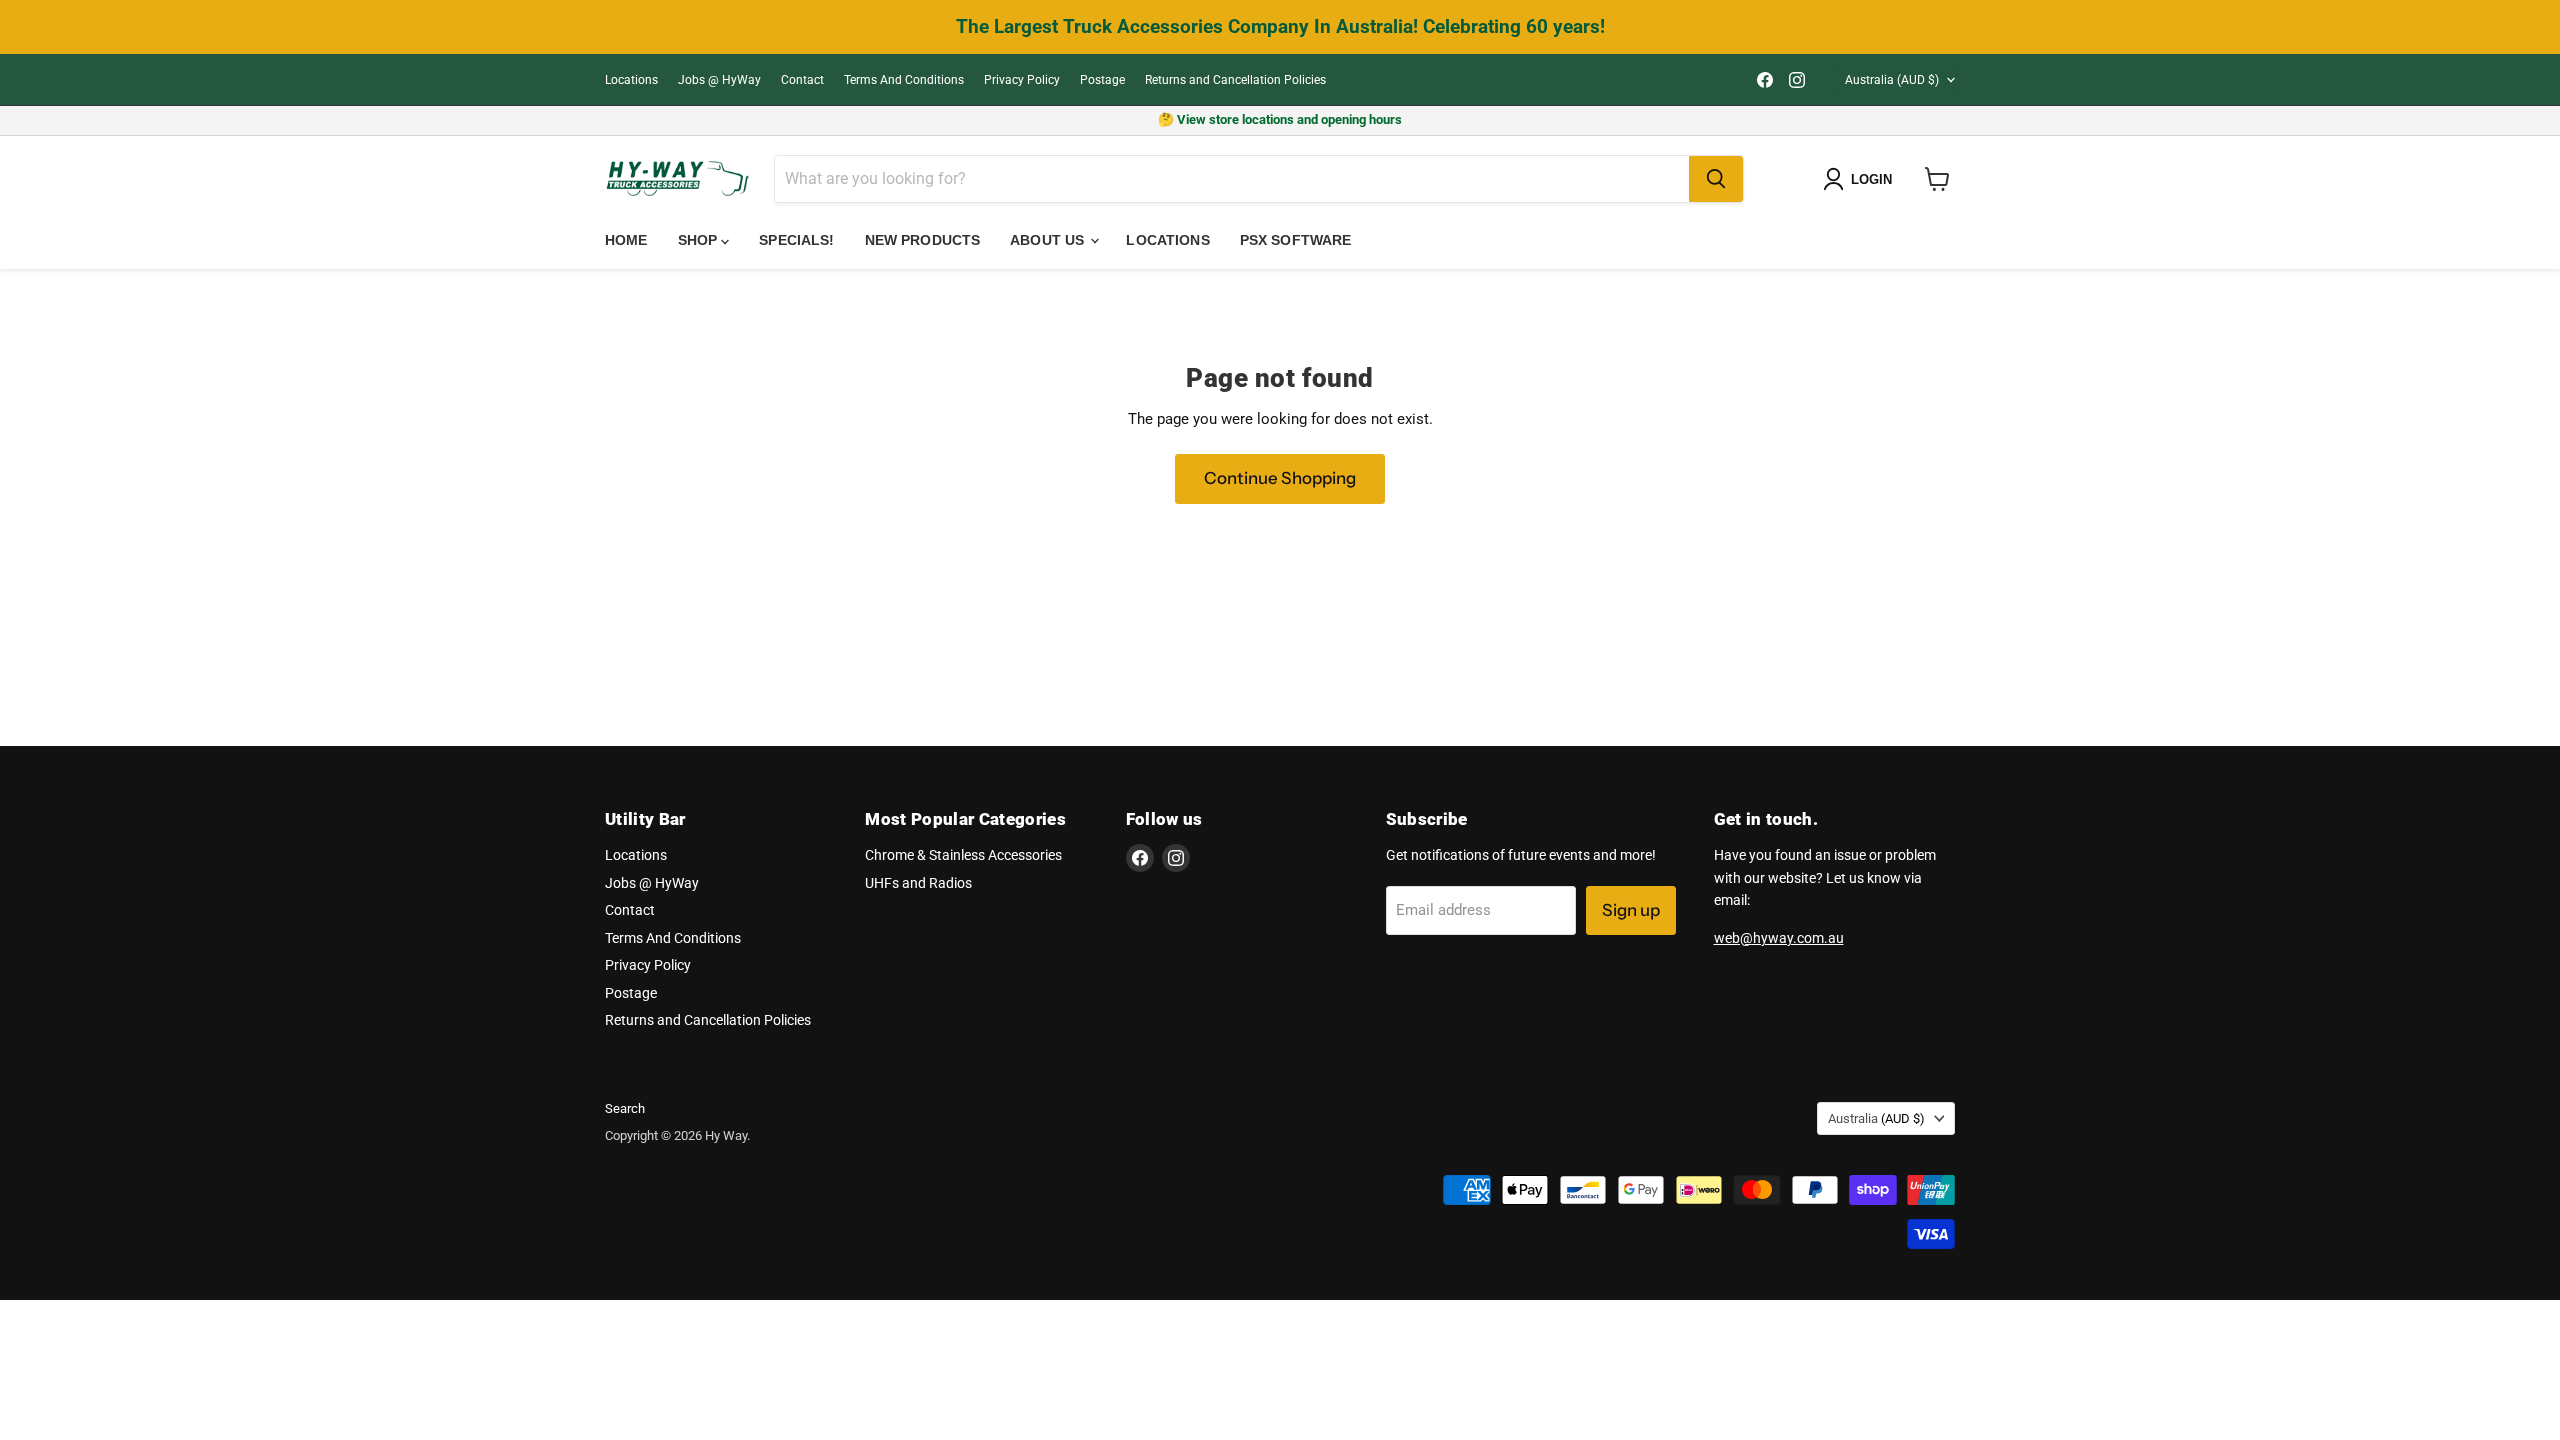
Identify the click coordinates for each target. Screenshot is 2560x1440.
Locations (631, 80)
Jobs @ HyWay (719, 80)
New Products (923, 240)
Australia (1892, 80)
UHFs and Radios (918, 883)
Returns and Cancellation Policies (1235, 80)
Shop (700, 240)
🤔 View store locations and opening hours (1280, 119)
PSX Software (1296, 240)
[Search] (1716, 179)
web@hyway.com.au (1779, 938)
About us (1049, 240)
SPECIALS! (796, 240)
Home (626, 240)
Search (625, 1108)
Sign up (1631, 910)
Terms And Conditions (904, 80)
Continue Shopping (1280, 478)
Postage (1102, 80)
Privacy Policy (1022, 80)
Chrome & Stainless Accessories (963, 855)
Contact (802, 80)
